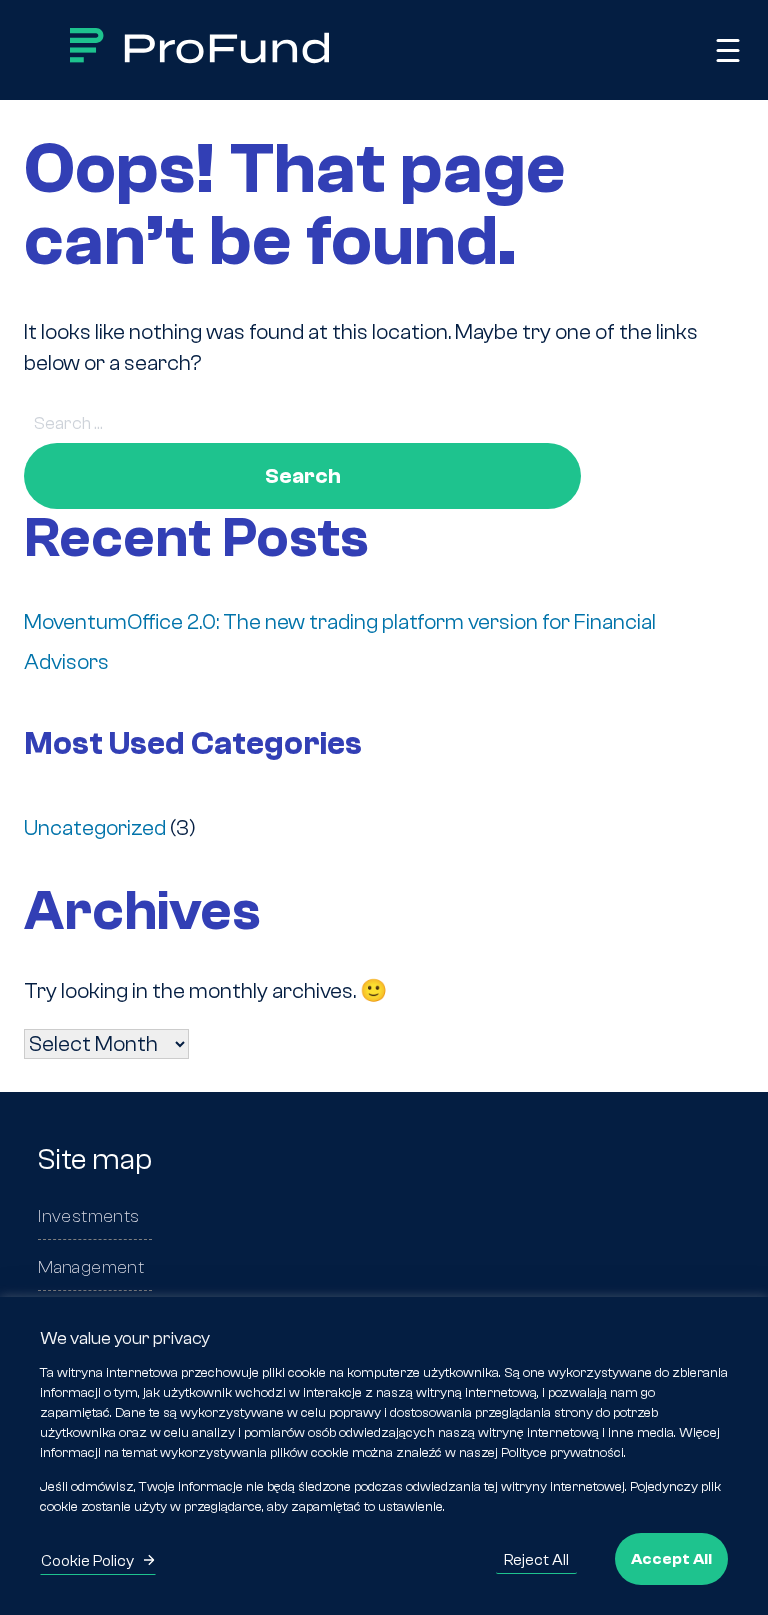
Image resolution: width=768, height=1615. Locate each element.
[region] (384, 1456)
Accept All (671, 1559)
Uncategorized (95, 828)
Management (91, 1267)
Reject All (536, 1560)
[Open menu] (728, 50)
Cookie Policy (87, 1561)
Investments (88, 1216)
